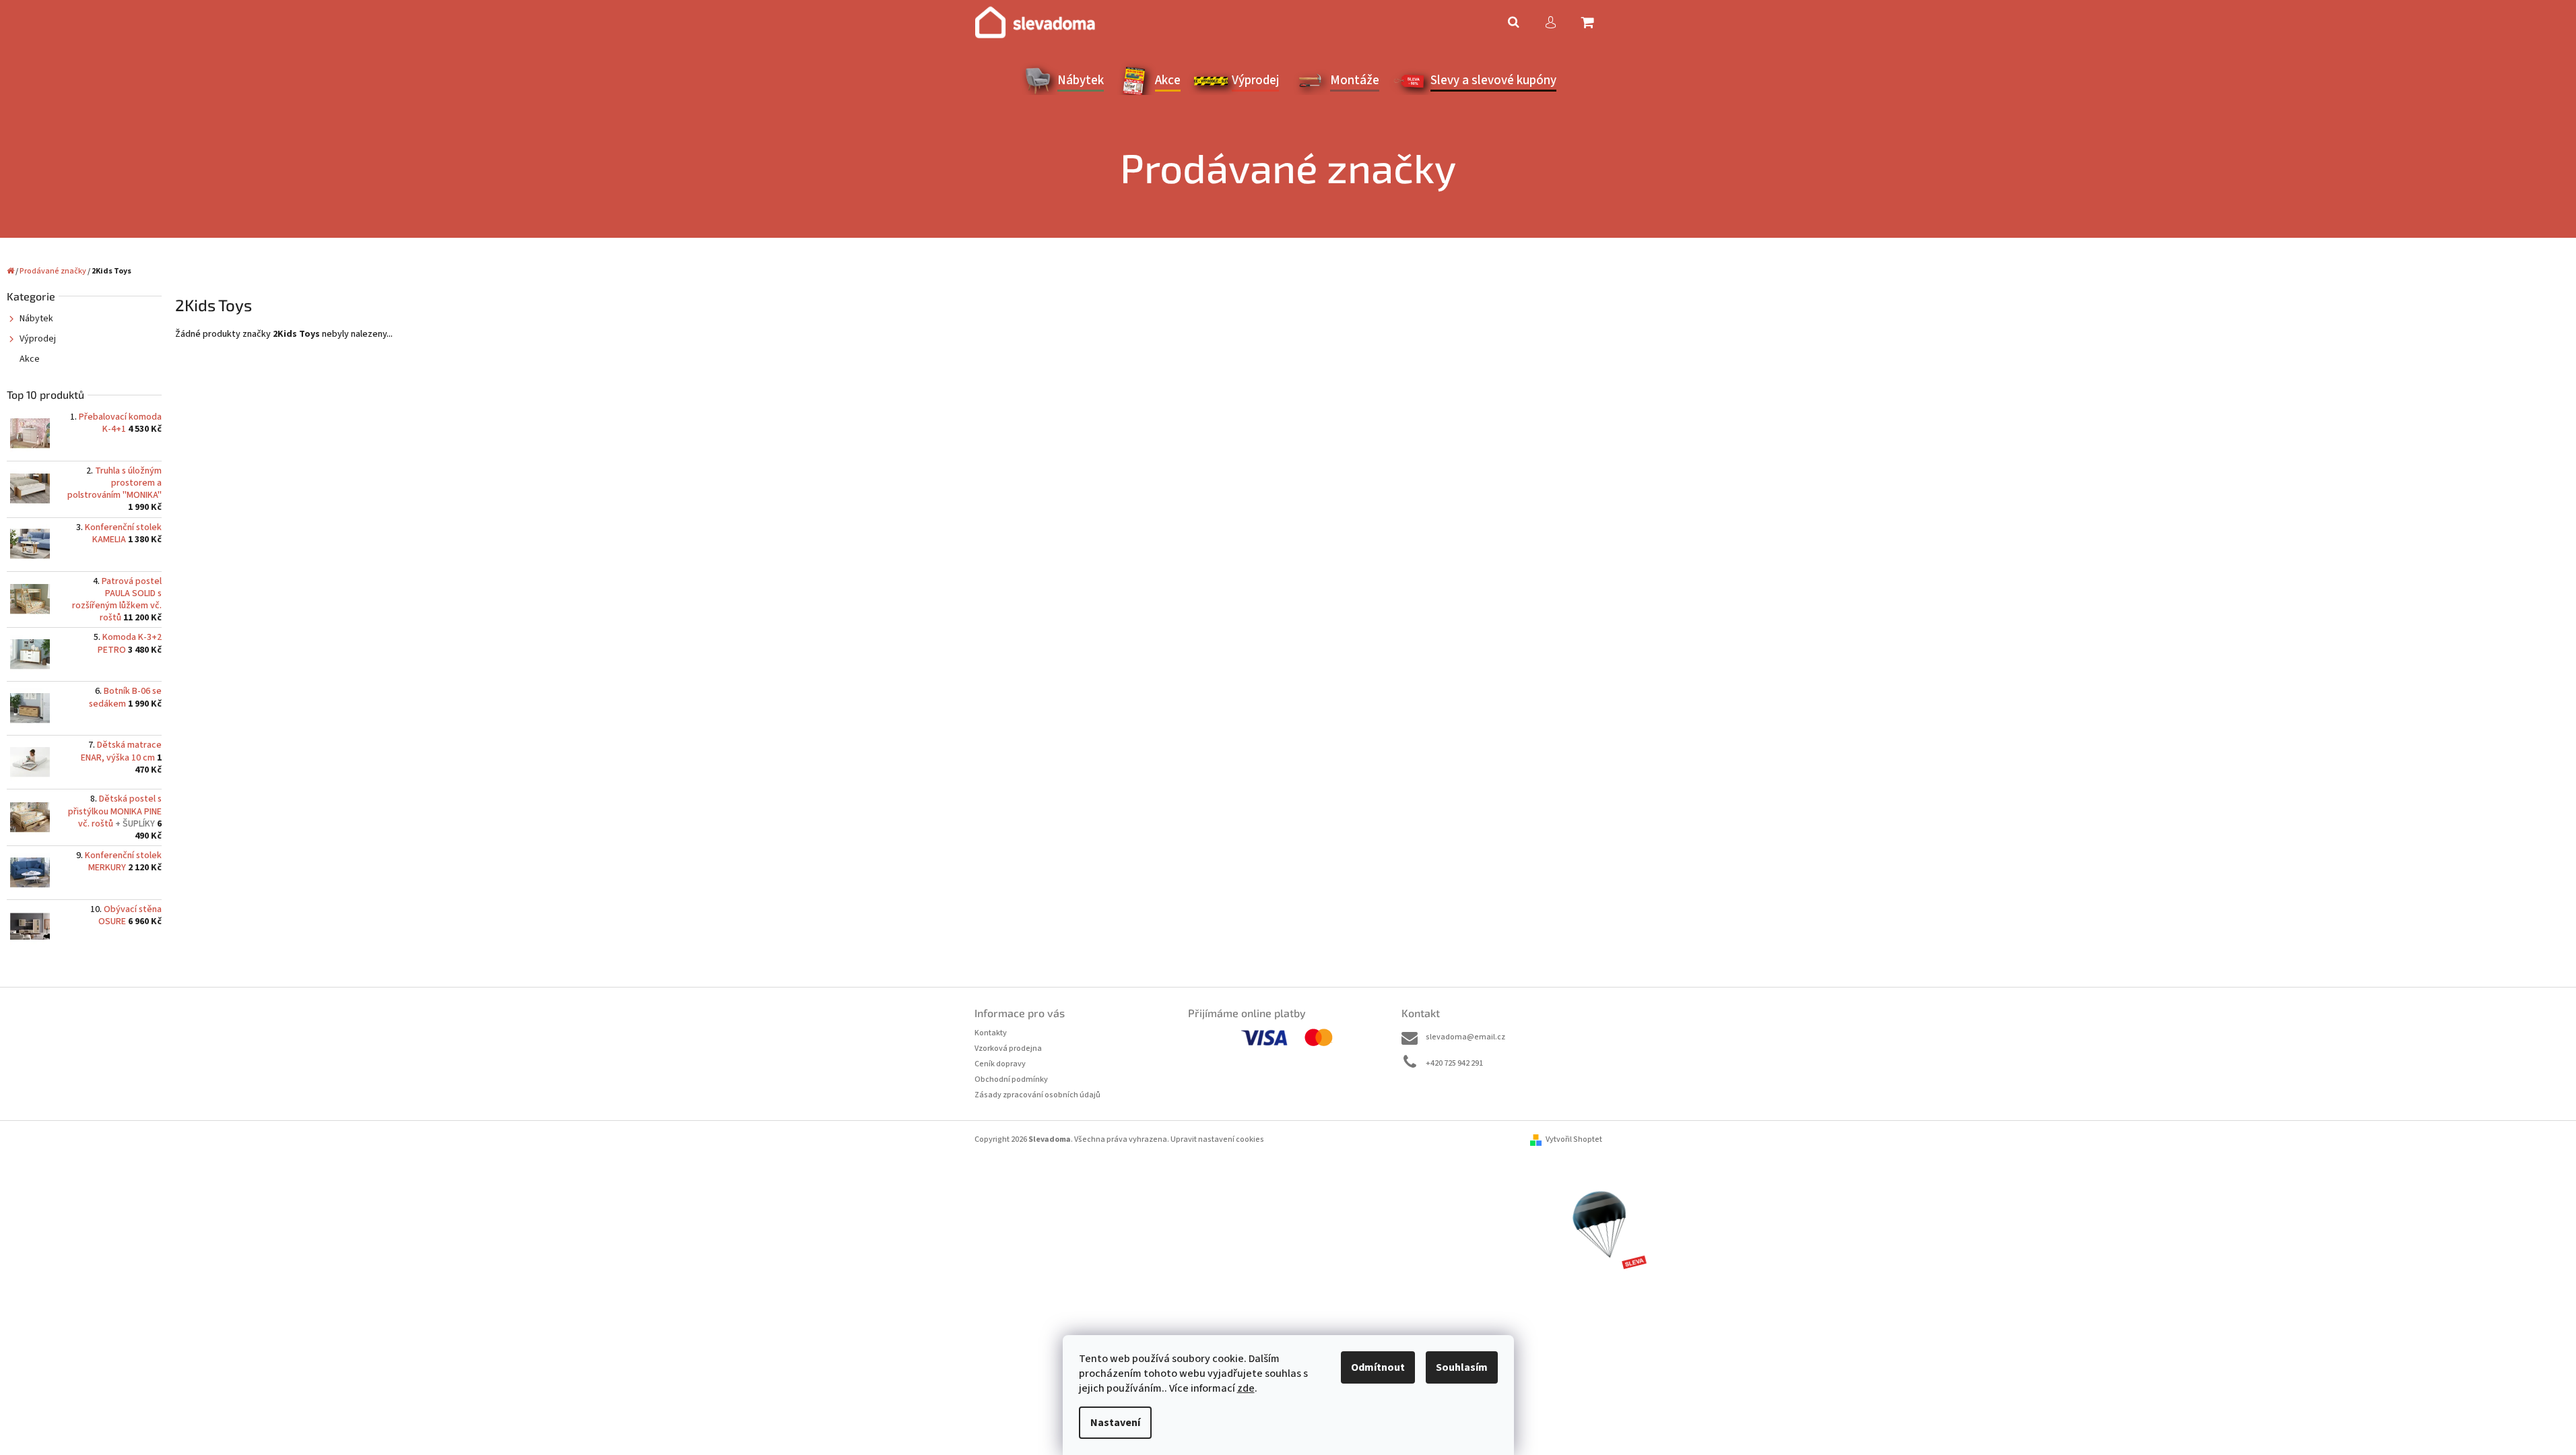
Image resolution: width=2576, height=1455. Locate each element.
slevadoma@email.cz (1465, 1037)
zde (1246, 1388)
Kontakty (991, 1033)
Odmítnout (1378, 1367)
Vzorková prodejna (1008, 1048)
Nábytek (36, 319)
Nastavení (1115, 1423)
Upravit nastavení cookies (1217, 1139)
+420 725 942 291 (1454, 1063)
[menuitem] (1062, 81)
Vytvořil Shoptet (1574, 1139)
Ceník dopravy (1000, 1064)
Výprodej (38, 339)
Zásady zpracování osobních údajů (1037, 1095)
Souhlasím (1462, 1367)
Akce (30, 359)
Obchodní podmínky (1011, 1079)
